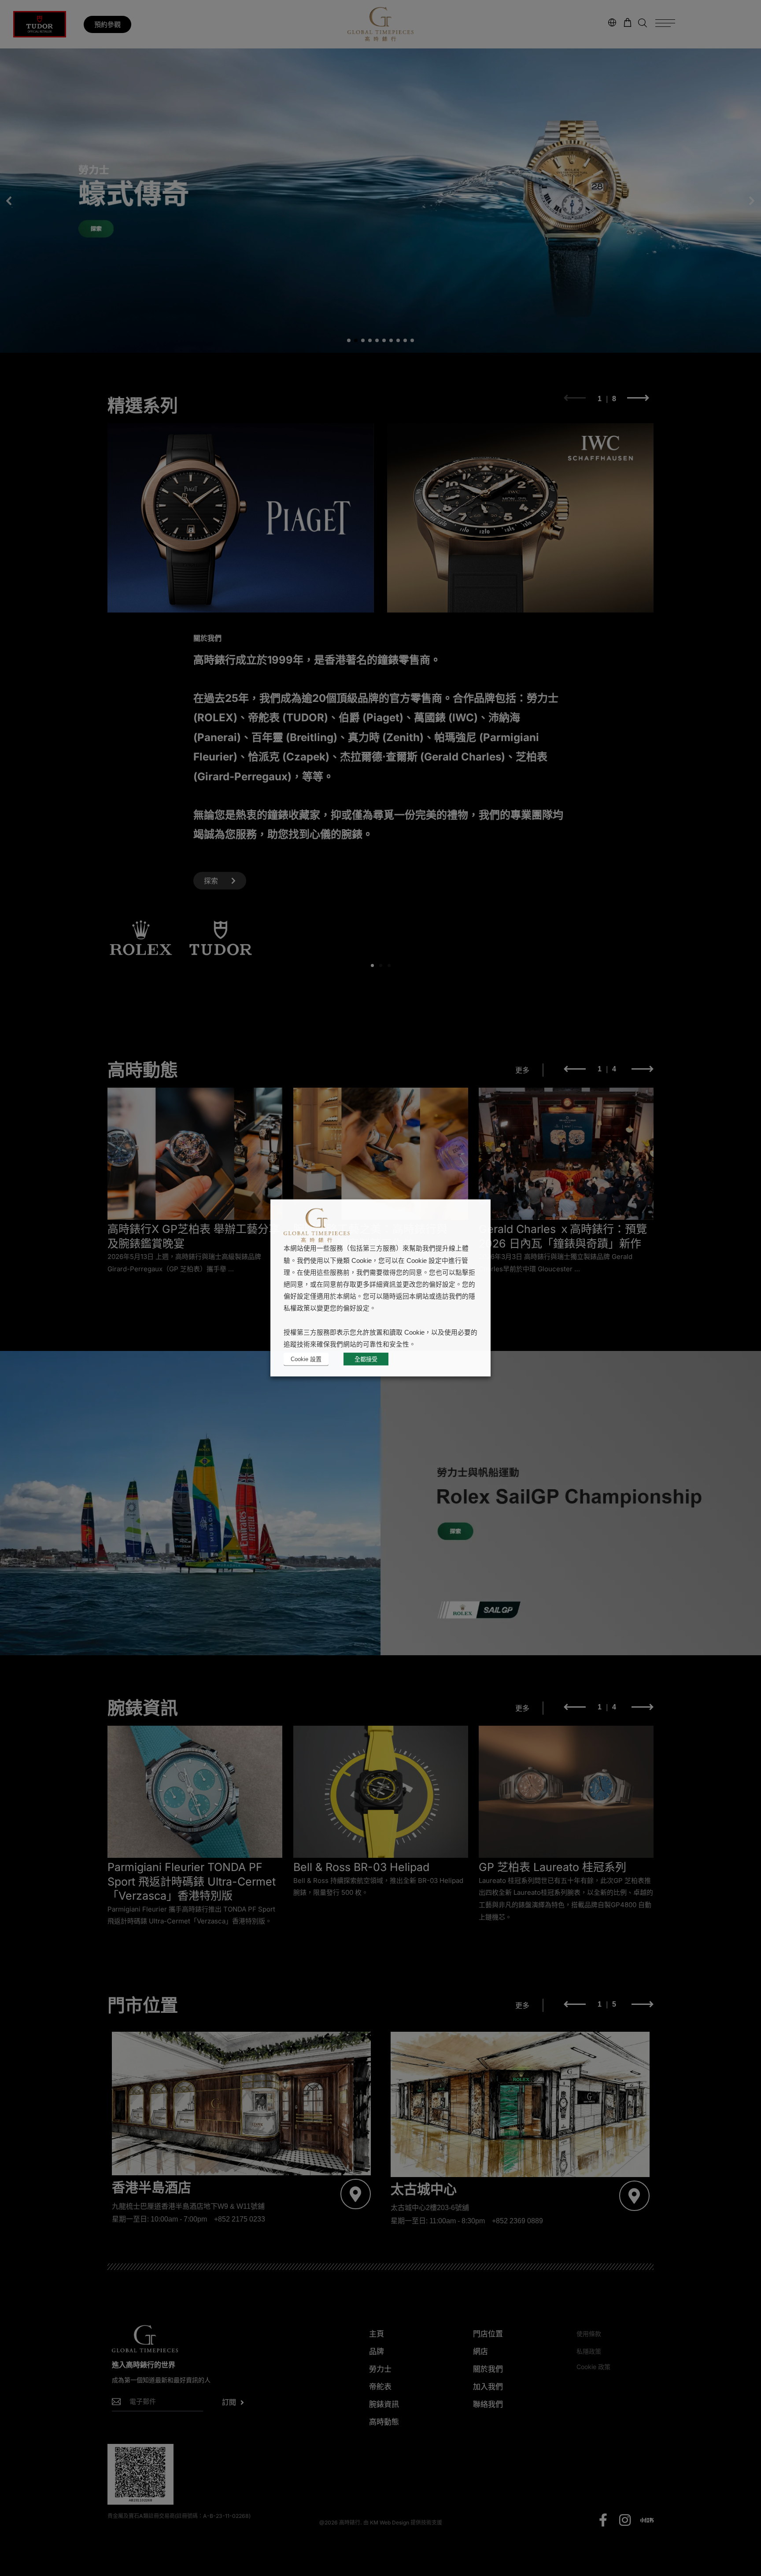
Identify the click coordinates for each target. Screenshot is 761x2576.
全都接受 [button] (366, 1359)
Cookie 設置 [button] (306, 1359)
